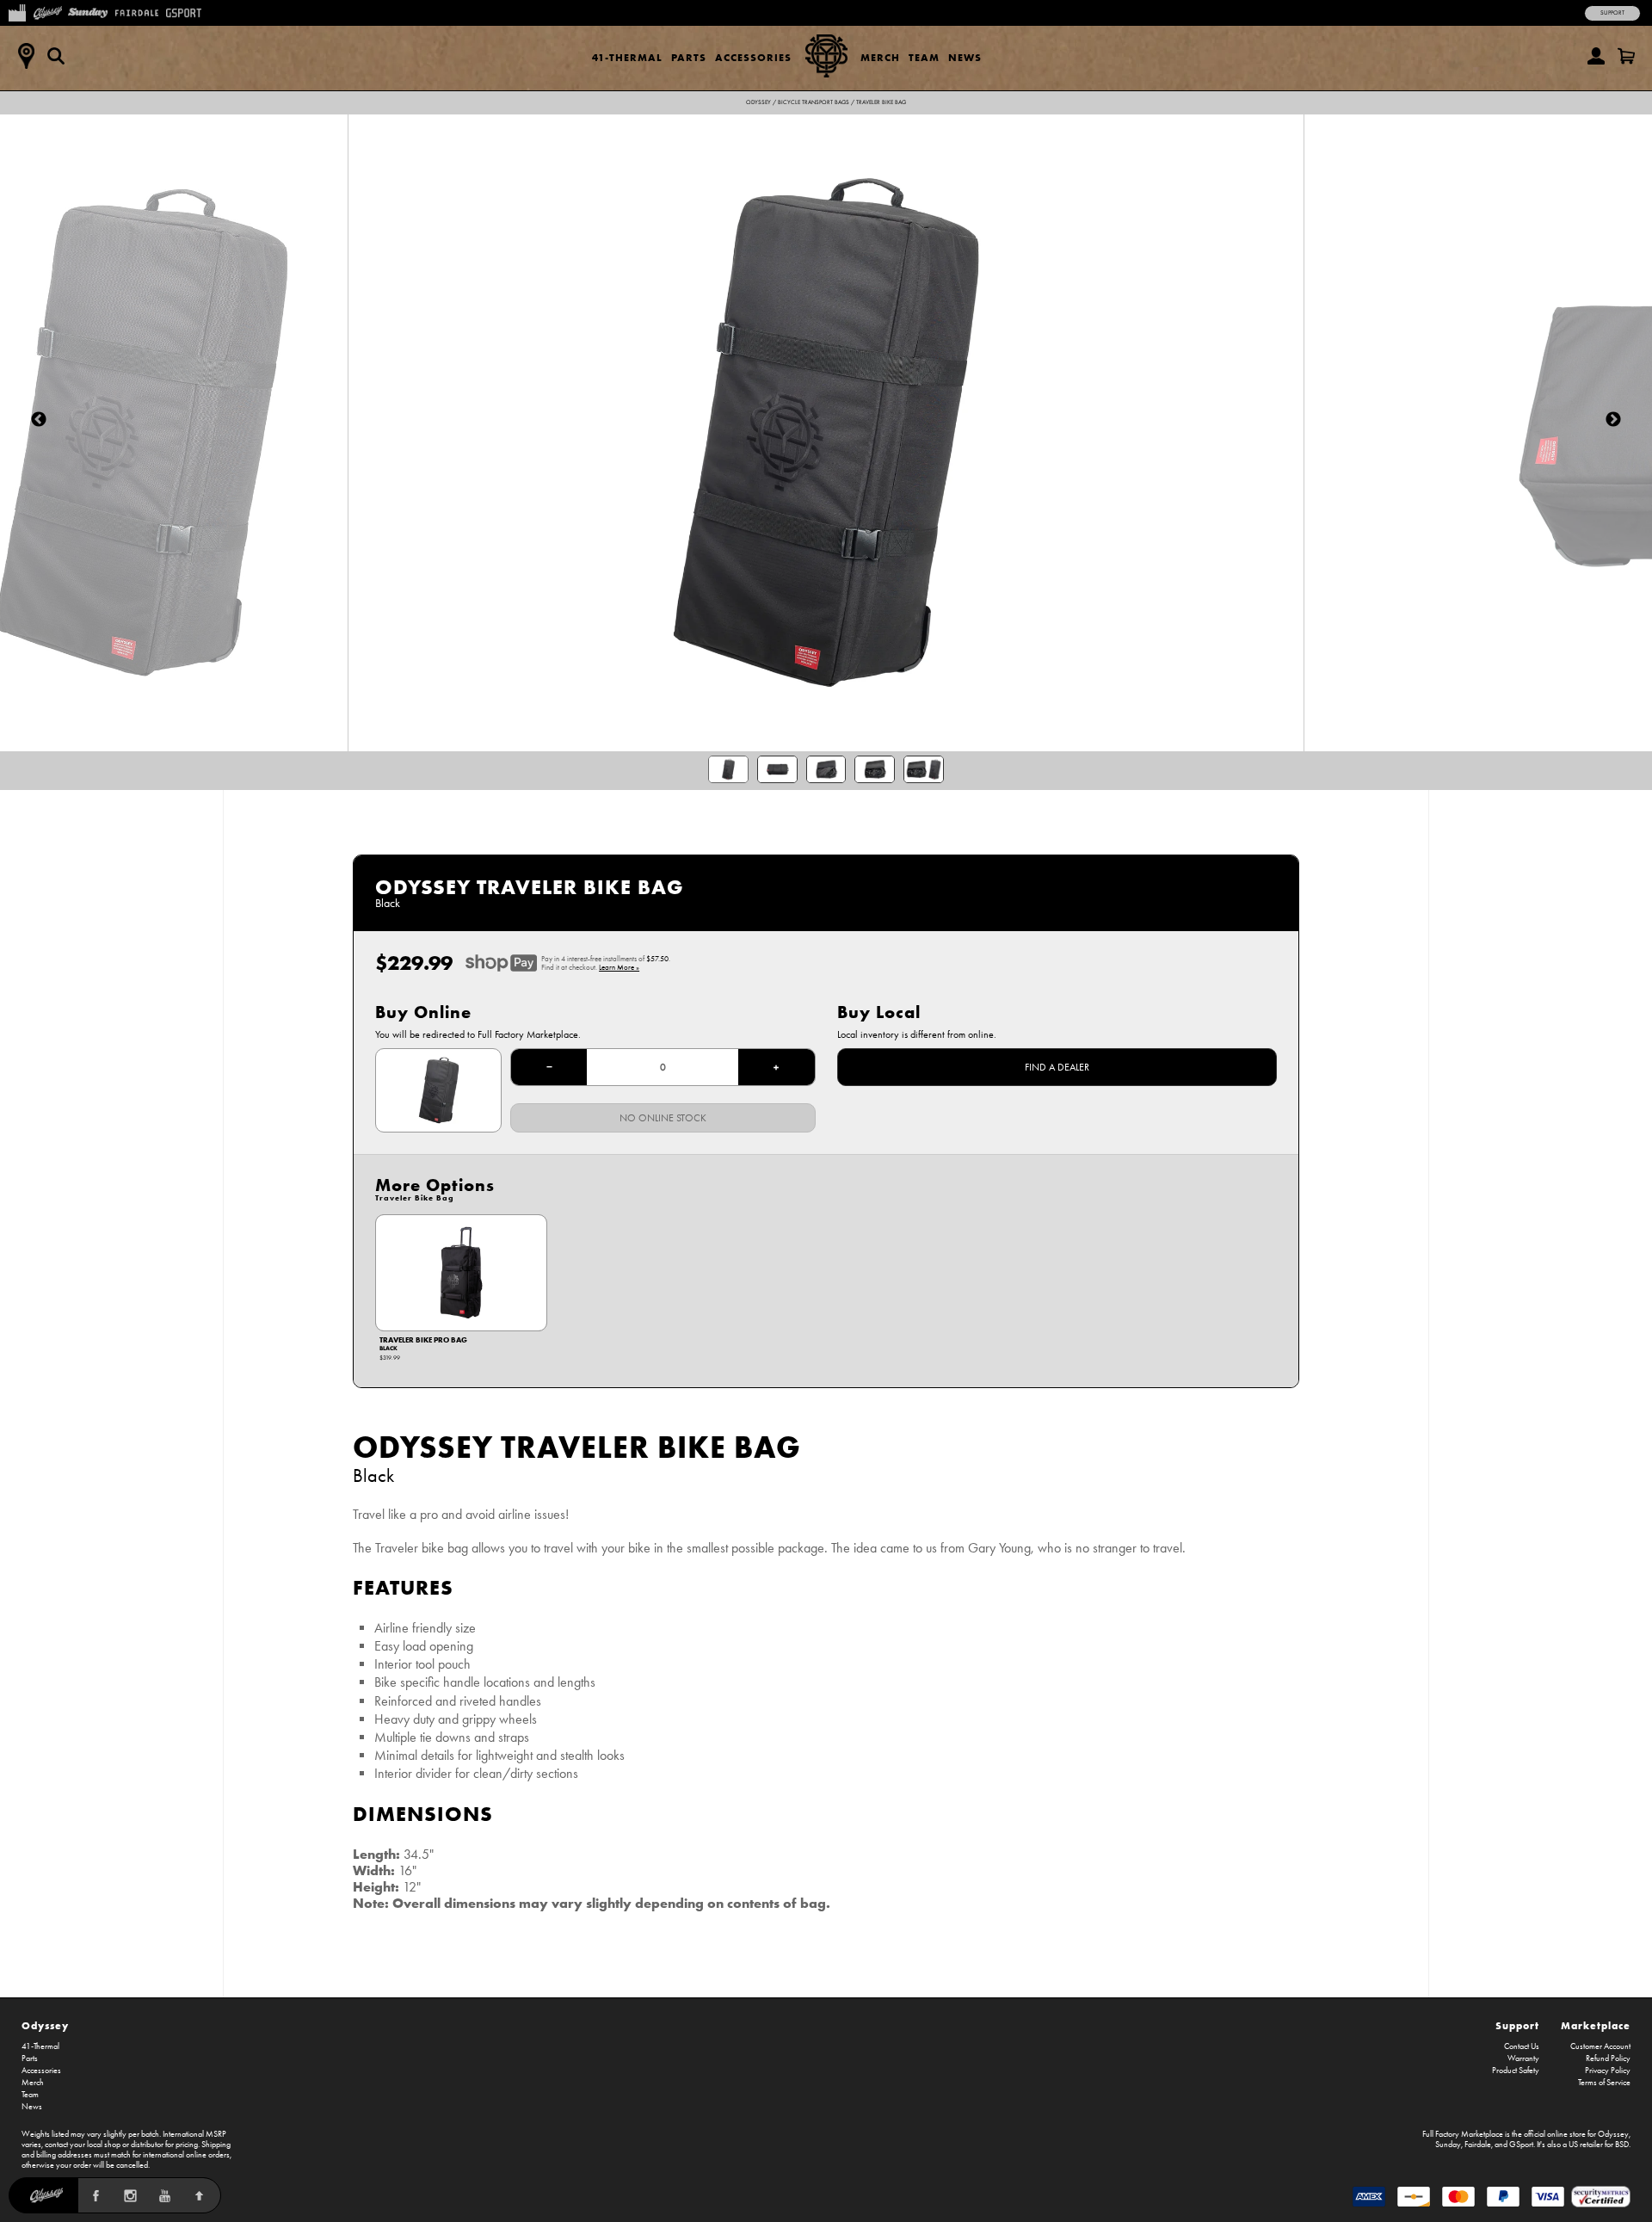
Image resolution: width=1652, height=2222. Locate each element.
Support (1612, 13)
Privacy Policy (1608, 2071)
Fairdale (1478, 2145)
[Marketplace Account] (1596, 56)
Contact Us (1522, 2046)
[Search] (56, 56)
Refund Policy (1608, 2058)
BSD (1622, 2145)
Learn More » (619, 967)
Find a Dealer (1057, 1067)
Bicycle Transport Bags (814, 102)
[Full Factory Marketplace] (17, 11)
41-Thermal (627, 57)
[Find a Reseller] (26, 56)
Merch (880, 57)
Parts (689, 57)
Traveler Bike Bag (881, 102)
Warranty (1523, 2058)
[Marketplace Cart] (1626, 56)
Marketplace (1596, 2025)
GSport (1521, 2145)
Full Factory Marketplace (1463, 2134)
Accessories (753, 57)
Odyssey (758, 102)
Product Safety (1516, 2071)
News (965, 57)
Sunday (1448, 2145)
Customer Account (1600, 2046)
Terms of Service (1604, 2083)
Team (924, 57)
